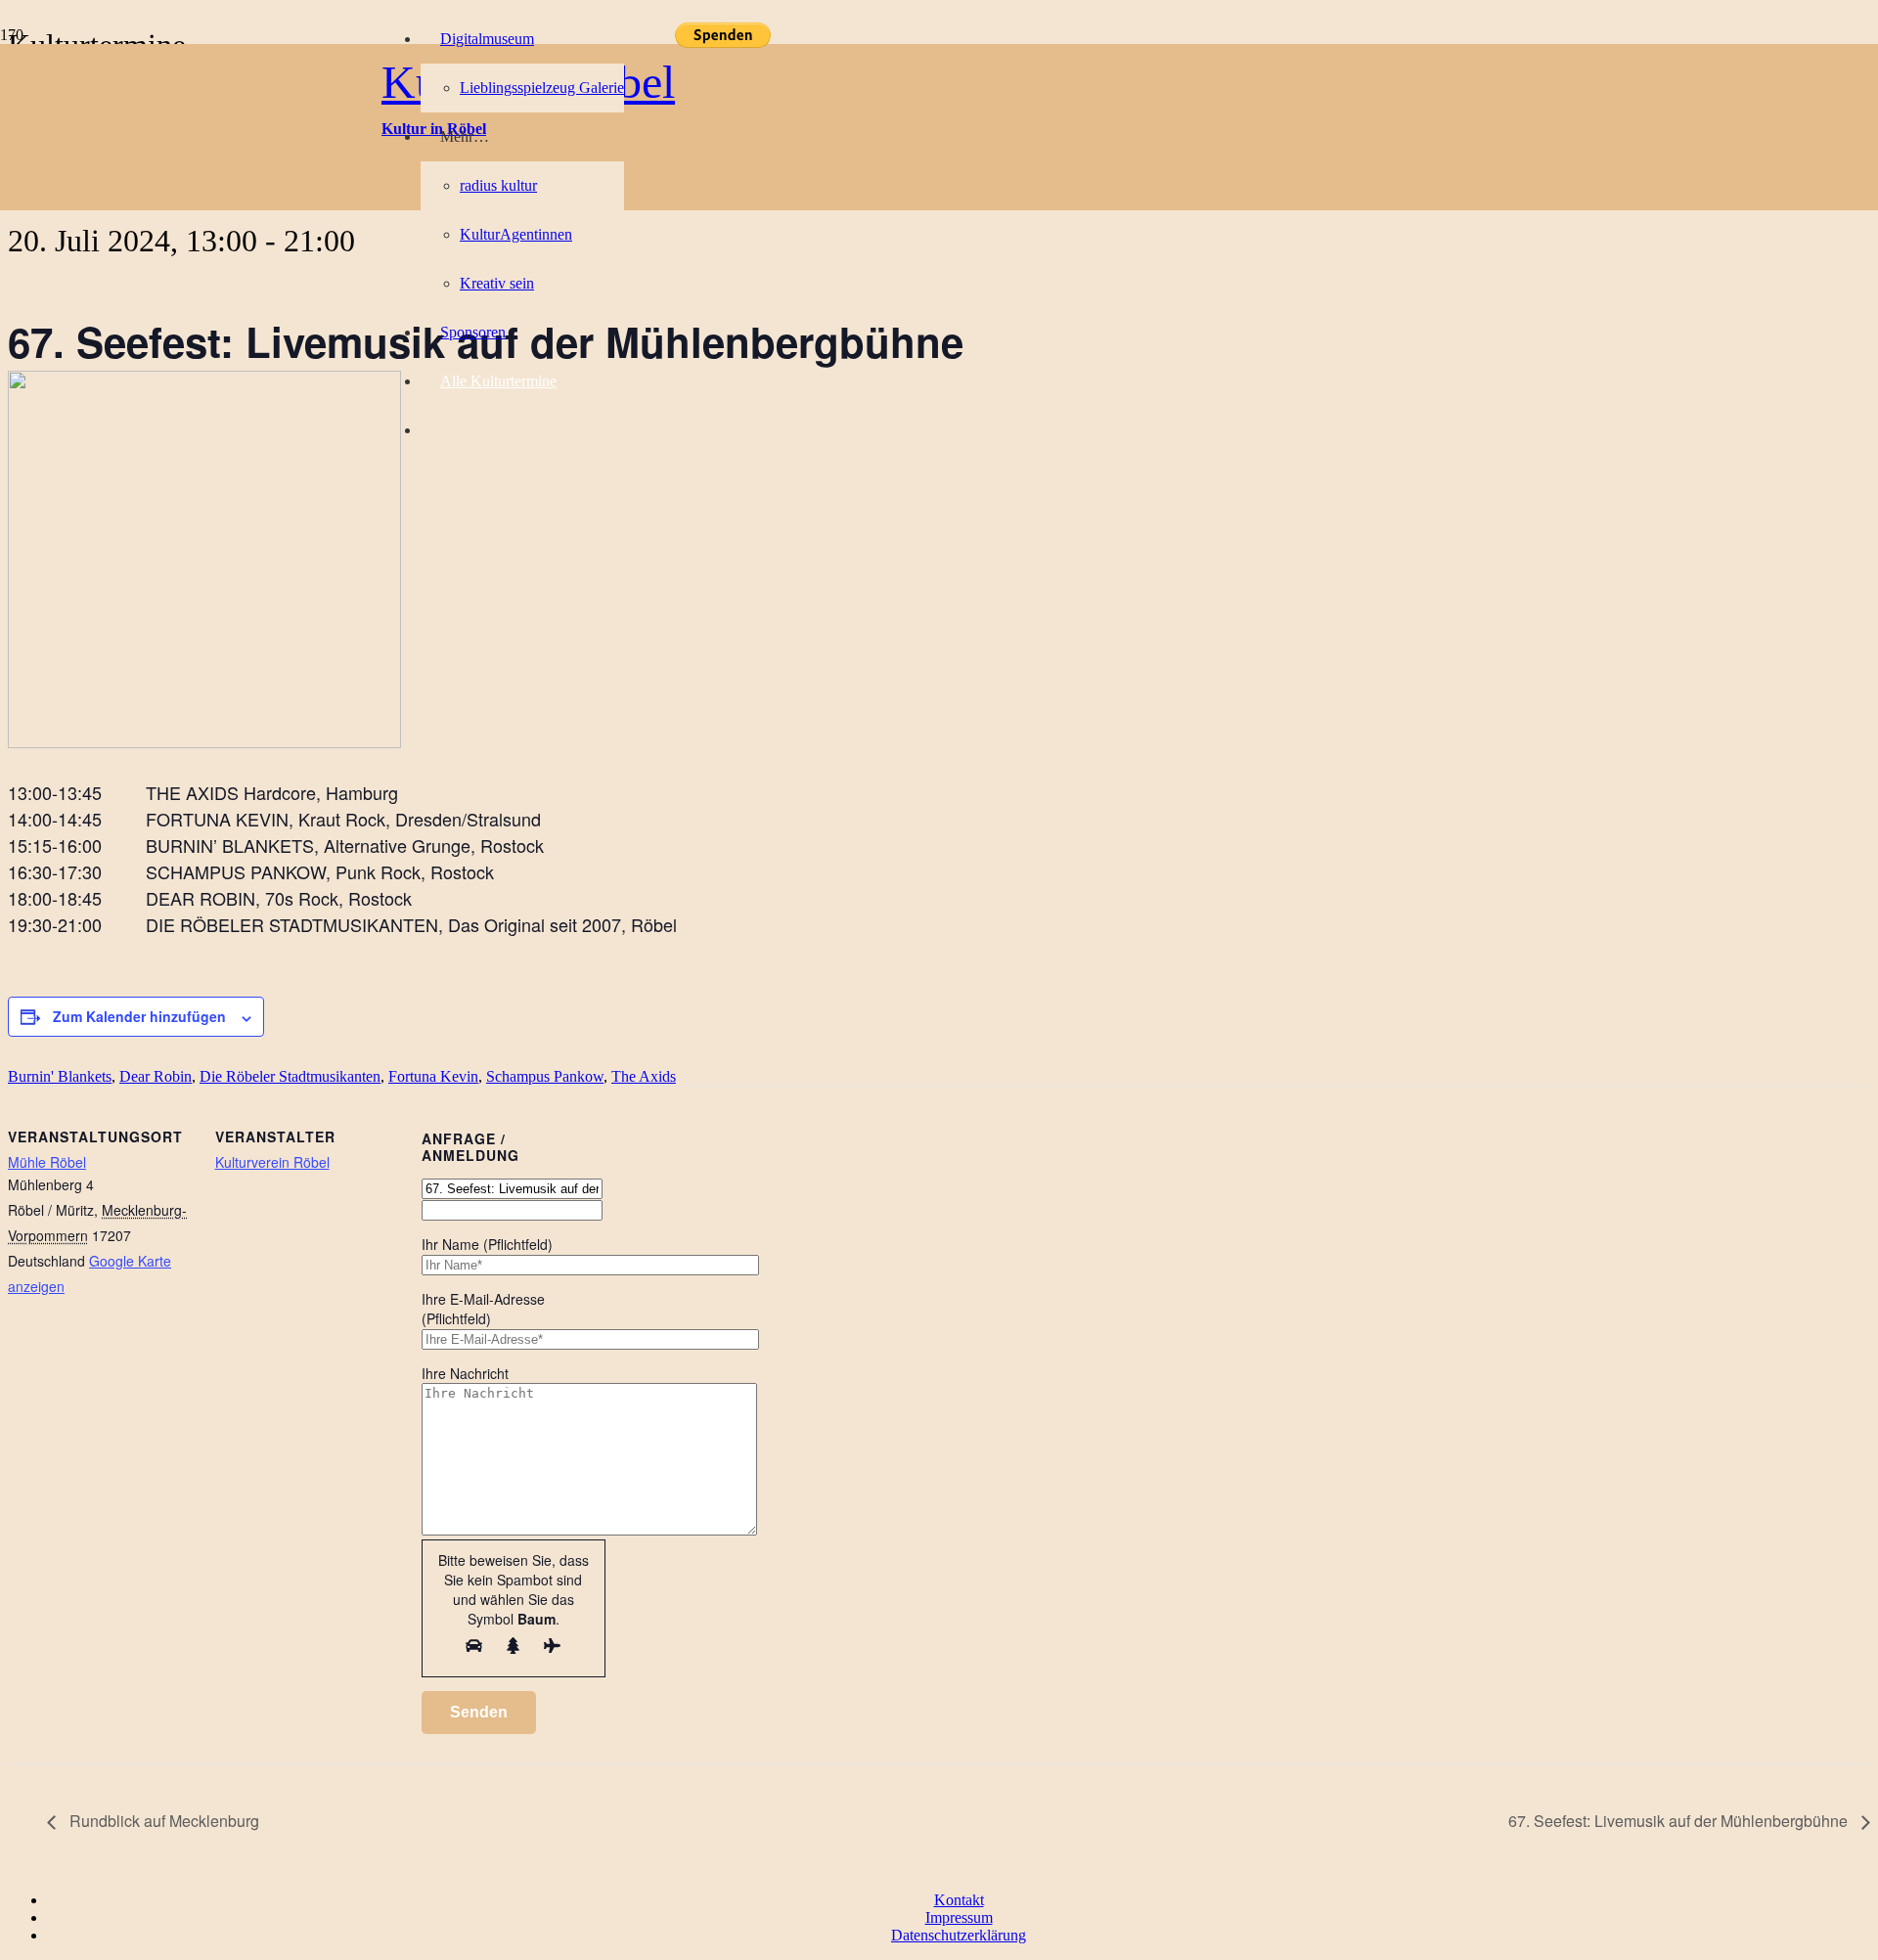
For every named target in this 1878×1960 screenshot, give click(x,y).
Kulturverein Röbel (272, 1162)
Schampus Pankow (545, 1076)
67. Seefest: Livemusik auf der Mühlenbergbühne (1680, 1821)
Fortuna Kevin (433, 1076)
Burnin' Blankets (60, 1076)
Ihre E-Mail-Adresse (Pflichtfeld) (483, 1309)
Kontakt (959, 1900)
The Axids (644, 1076)
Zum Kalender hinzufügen (139, 1016)
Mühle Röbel (47, 1162)
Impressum (959, 1917)
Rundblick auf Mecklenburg (162, 1821)
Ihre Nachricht (465, 1373)
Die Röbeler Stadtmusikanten (290, 1076)
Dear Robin (156, 1076)
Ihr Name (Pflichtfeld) (487, 1244)
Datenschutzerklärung (959, 1935)
